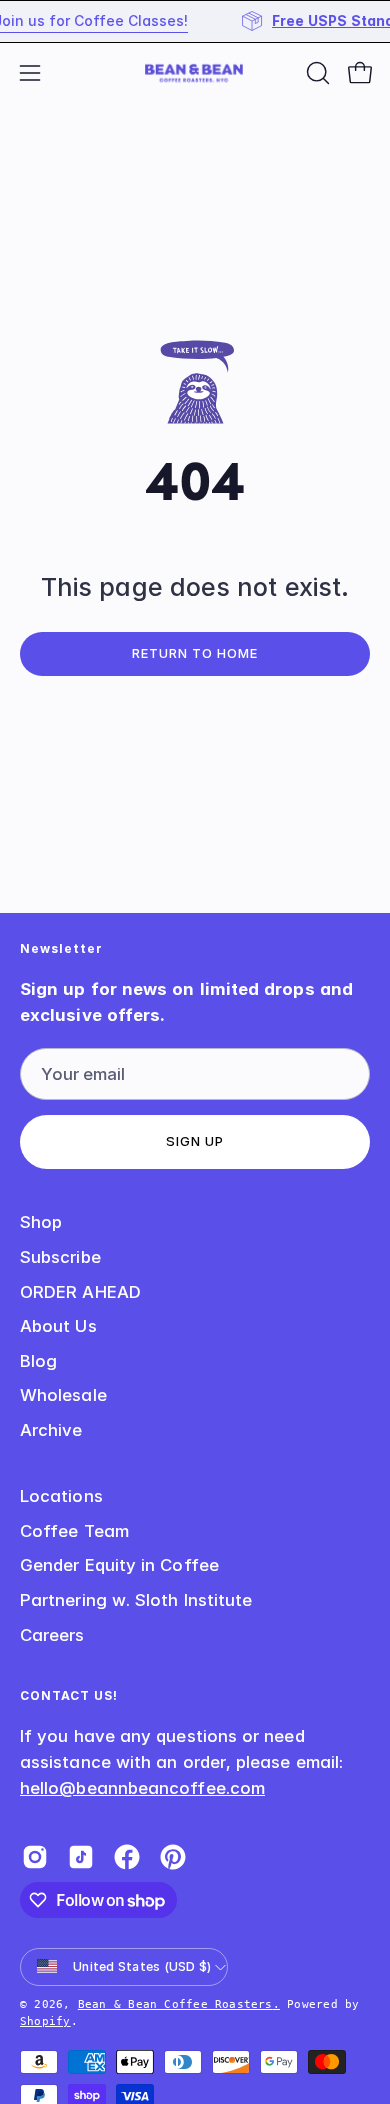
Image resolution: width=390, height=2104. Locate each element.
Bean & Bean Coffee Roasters (175, 2004)
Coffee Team (74, 1531)
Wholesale (63, 1395)
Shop (41, 1222)
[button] (316, 73)
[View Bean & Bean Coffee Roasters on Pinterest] (173, 1857)
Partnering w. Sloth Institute (136, 1600)
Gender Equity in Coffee (119, 1565)
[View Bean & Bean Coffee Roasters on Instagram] (35, 1857)
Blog (38, 1361)
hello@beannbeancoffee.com (142, 1788)
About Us (58, 1326)
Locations (61, 1496)
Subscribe (60, 1257)
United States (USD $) (142, 1966)
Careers (52, 1635)
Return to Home (194, 653)
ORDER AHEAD (80, 1292)
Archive (51, 1430)
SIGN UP (195, 1141)
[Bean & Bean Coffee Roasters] (195, 73)
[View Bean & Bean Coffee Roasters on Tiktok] (81, 1857)
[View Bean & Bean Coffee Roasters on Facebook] (127, 1857)
